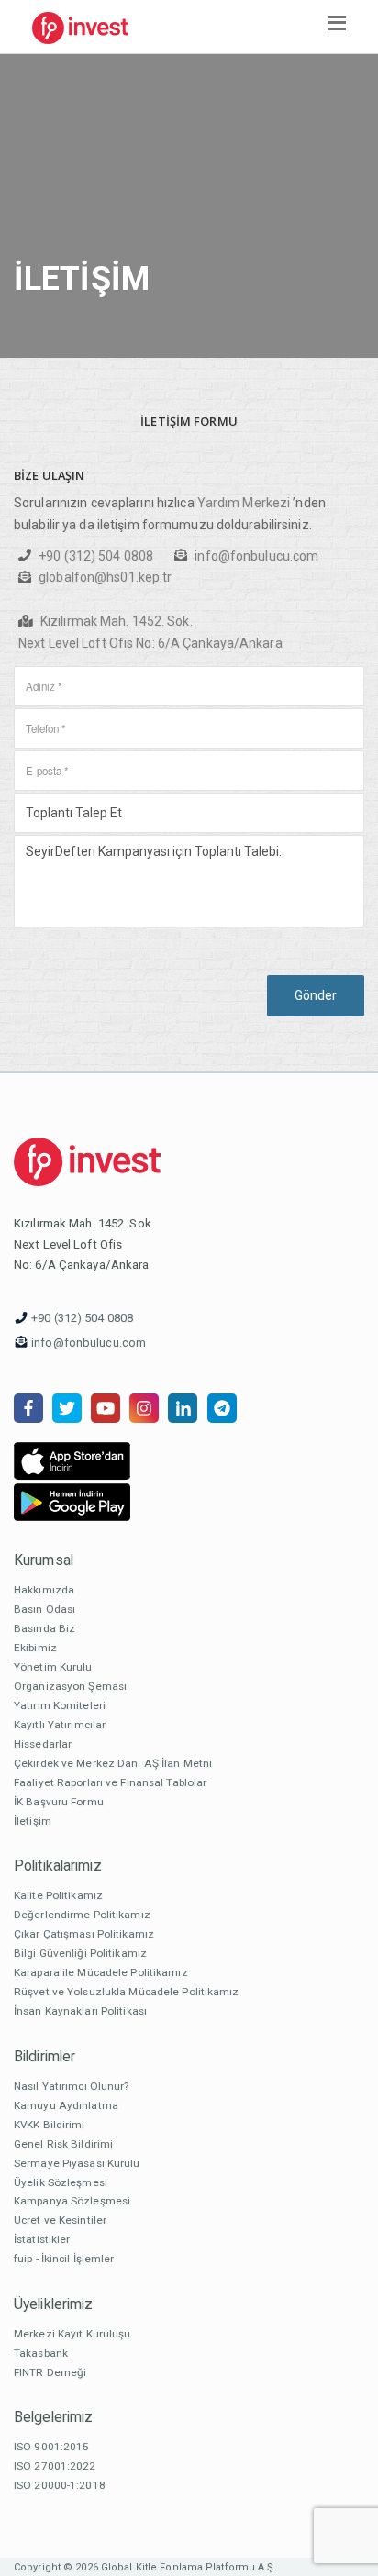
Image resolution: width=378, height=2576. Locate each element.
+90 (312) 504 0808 (96, 556)
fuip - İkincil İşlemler (64, 2259)
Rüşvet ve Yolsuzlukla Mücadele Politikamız (127, 1992)
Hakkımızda (44, 1590)
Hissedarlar (43, 1744)
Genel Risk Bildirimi (63, 2144)
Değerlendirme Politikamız (82, 1915)
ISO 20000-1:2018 (60, 2485)
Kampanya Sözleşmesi (72, 2201)
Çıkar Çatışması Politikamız (84, 1934)
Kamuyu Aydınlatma (66, 2105)
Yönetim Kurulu (53, 1667)
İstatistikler (42, 2239)
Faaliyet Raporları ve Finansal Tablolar (110, 1782)
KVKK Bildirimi (50, 2125)
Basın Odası (44, 1609)
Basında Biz (44, 1628)
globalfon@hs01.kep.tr (105, 577)
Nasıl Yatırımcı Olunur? (72, 2086)
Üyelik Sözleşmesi (61, 2182)
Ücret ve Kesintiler (60, 2220)
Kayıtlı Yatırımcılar (60, 1725)
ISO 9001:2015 (51, 2447)
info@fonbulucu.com (256, 556)
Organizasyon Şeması (70, 1686)
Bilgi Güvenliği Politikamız (80, 1953)
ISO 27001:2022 (55, 2466)
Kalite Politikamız (58, 1895)
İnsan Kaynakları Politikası (80, 2011)
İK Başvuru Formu (59, 1802)
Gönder (316, 995)
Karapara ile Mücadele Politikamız (101, 1972)
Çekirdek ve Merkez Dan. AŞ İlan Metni (113, 1763)
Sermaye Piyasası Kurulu (77, 2163)
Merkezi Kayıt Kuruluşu (72, 2334)
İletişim (33, 1821)
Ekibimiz (35, 1648)
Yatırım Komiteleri (60, 1705)
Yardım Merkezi (244, 503)
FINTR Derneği (50, 2372)
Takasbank (41, 2353)
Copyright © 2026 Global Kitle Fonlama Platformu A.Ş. (145, 2567)
